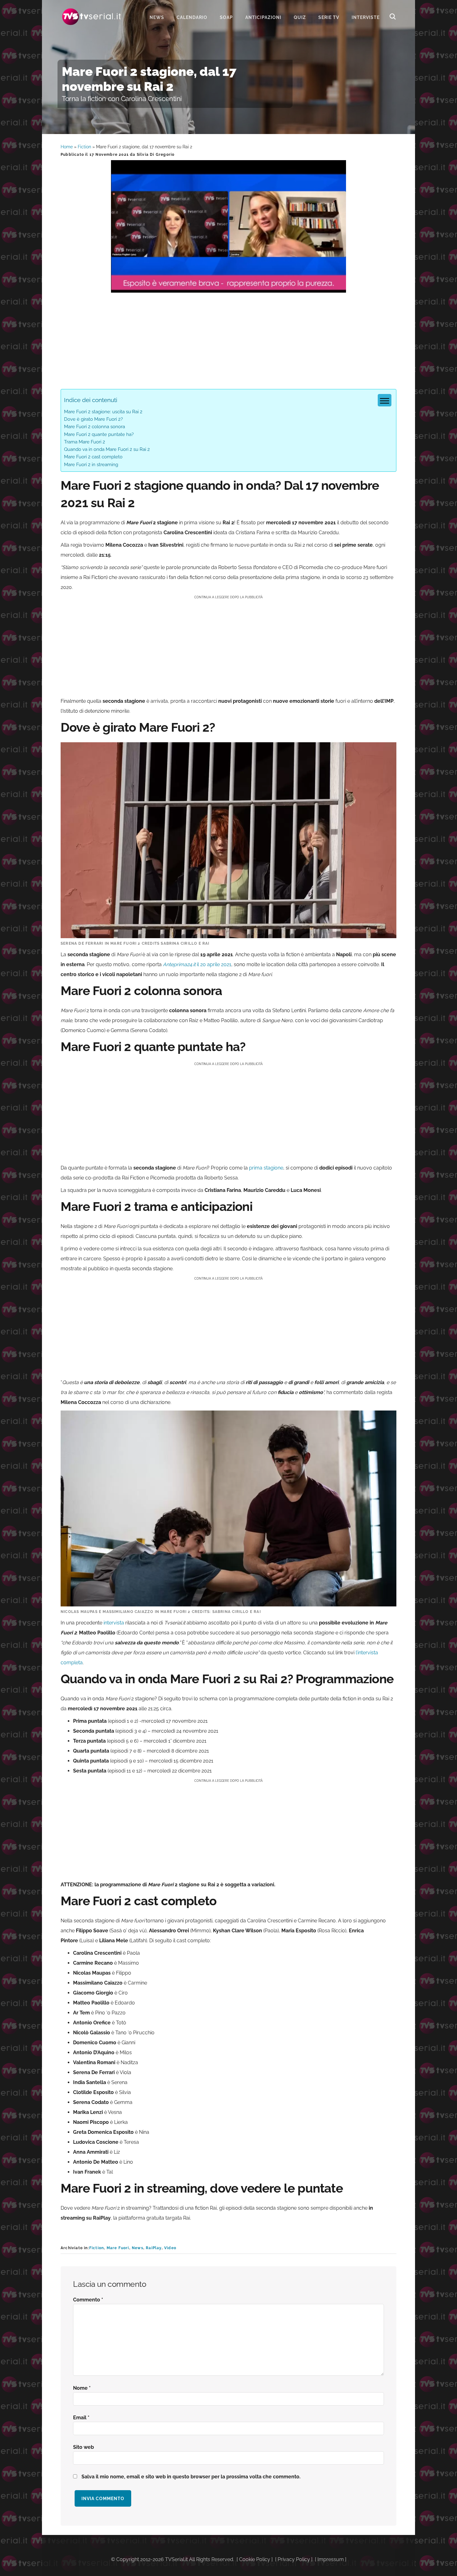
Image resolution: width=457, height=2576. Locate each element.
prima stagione (266, 1168)
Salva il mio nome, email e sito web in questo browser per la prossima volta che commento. (191, 2477)
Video (170, 2248)
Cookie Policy (255, 2559)
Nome (82, 2388)
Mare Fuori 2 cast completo (93, 457)
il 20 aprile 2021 (197, 964)
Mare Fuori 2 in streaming (91, 465)
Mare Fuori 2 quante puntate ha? (99, 434)
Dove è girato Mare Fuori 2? (93, 419)
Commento (88, 2300)
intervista (114, 1623)
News (138, 2248)
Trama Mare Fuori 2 (85, 442)
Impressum (331, 2559)
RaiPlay (154, 2248)
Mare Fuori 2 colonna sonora (95, 427)
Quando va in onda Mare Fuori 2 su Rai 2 (107, 449)
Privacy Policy (294, 2559)
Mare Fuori (118, 2248)
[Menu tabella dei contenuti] (385, 400)
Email (81, 2418)
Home (67, 147)
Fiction (84, 147)
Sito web (83, 2447)
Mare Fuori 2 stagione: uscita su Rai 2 (103, 412)
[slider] (228, 288)
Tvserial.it (92, 17)
